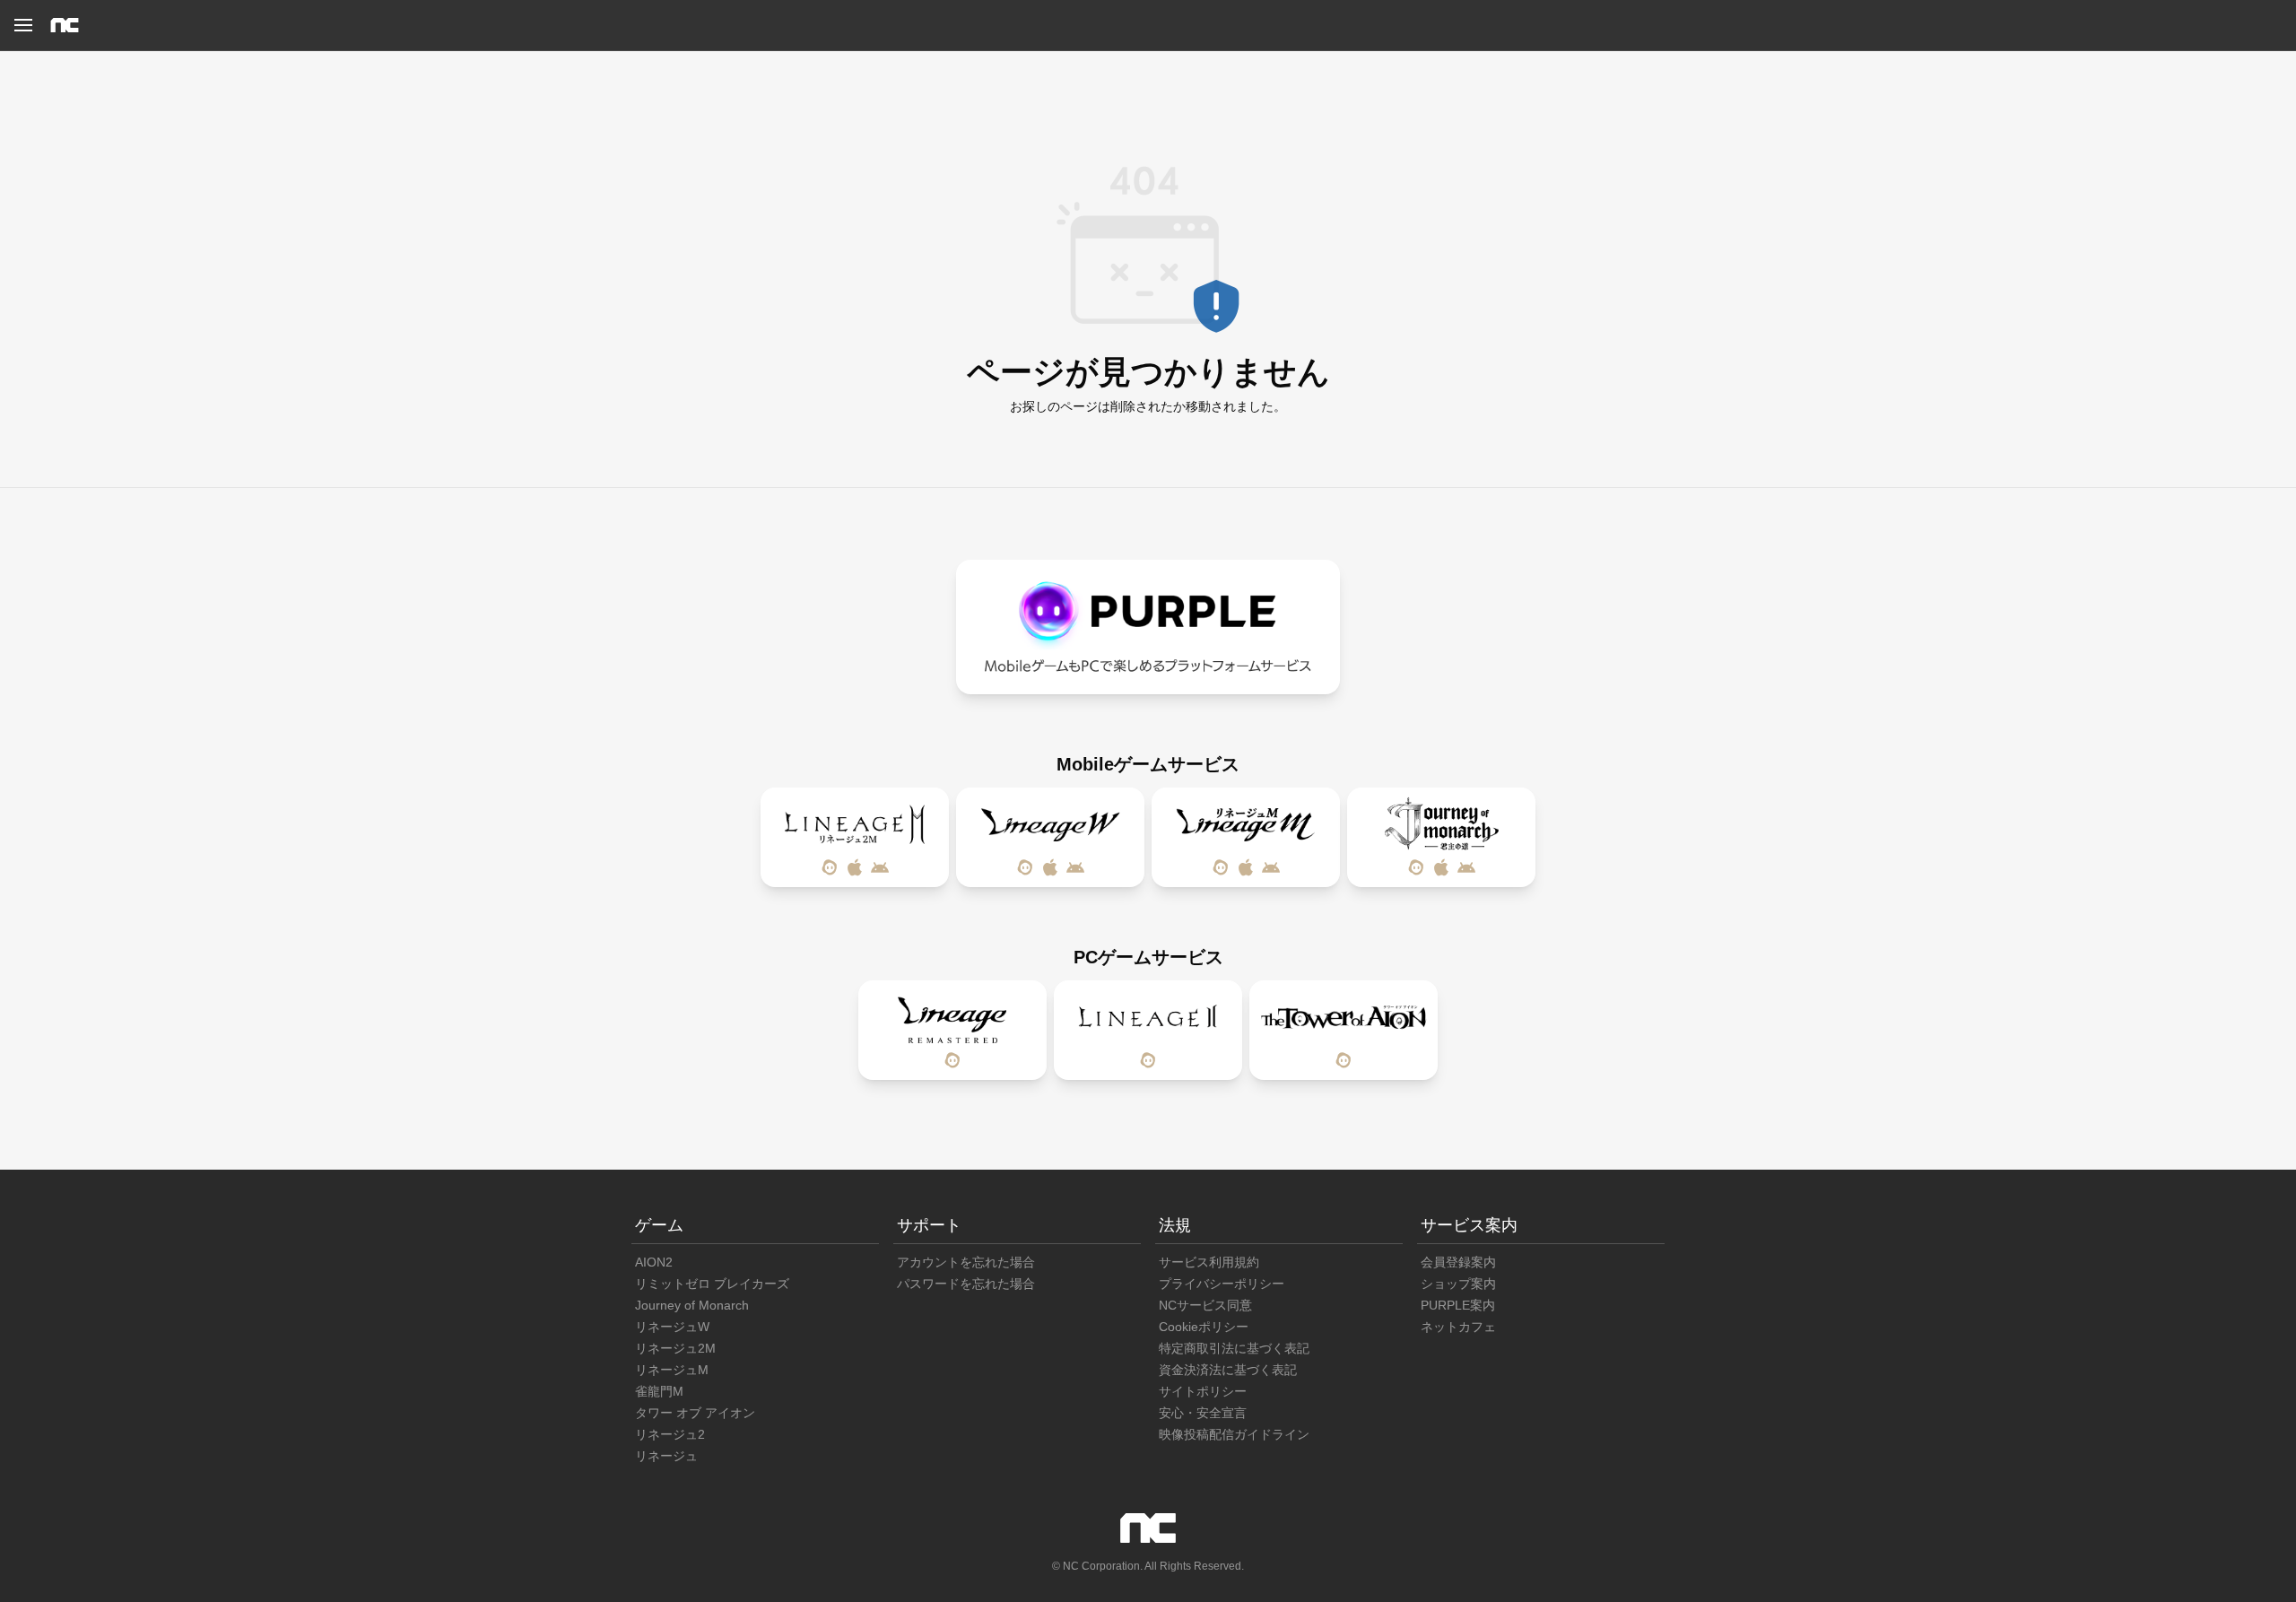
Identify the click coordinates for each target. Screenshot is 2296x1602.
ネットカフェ (1458, 1327)
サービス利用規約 (1209, 1262)
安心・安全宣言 (1203, 1413)
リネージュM (672, 1370)
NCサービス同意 (1205, 1305)
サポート (929, 1225)
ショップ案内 (1458, 1284)
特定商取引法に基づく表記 (1234, 1348)
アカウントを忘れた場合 (966, 1262)
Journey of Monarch (692, 1305)
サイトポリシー (1203, 1391)
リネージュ (666, 1456)
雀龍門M (659, 1391)
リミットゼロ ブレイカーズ (712, 1284)
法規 (1175, 1225)
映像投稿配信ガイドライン (1234, 1434)
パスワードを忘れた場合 (966, 1284)
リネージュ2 (670, 1434)
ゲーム (659, 1225)
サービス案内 (1469, 1225)
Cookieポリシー (1204, 1327)
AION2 (654, 1262)
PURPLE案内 (1458, 1305)
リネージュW (672, 1327)
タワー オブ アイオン (695, 1413)
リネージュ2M (675, 1348)
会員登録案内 (1458, 1262)
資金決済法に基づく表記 (1228, 1370)
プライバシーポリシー (1222, 1284)
